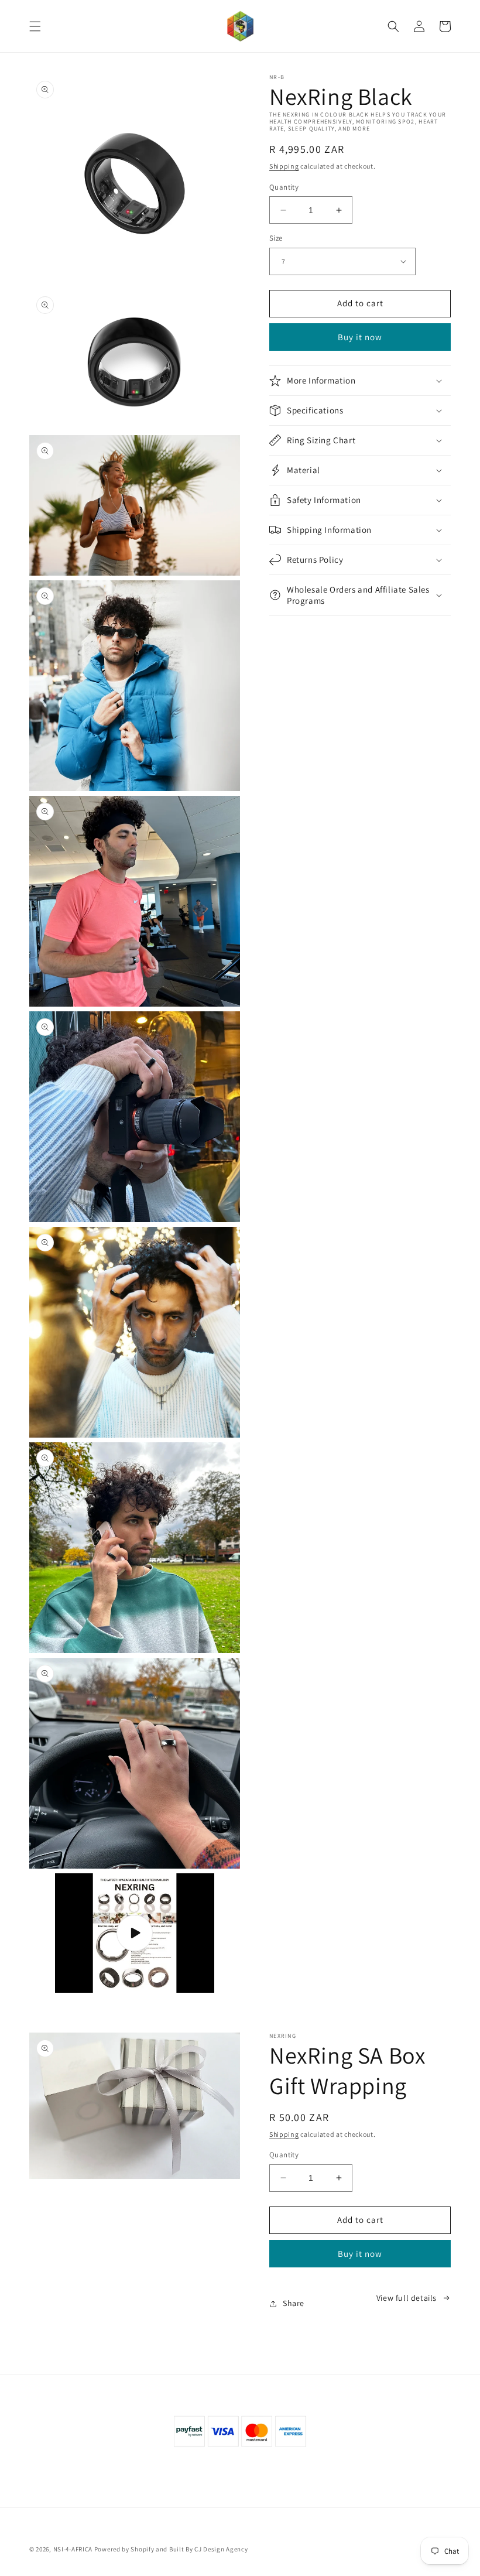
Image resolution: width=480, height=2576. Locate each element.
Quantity (284, 187)
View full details (407, 2298)
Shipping (284, 166)
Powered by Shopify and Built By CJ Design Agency (171, 2549)
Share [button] (294, 2303)
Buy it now (360, 337)
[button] (35, 26)
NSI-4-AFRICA (73, 2549)
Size (276, 238)
